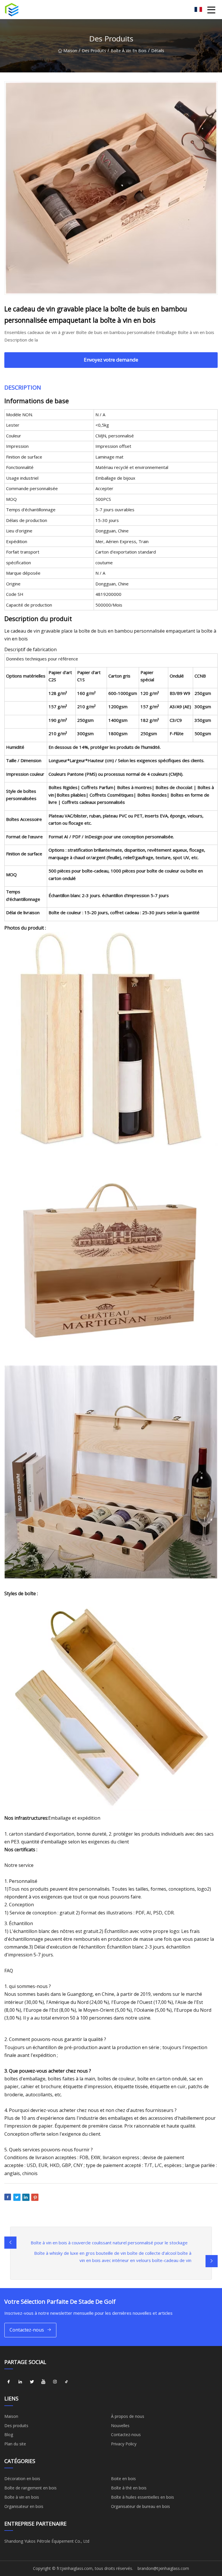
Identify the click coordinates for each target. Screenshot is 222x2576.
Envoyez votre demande (111, 360)
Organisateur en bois (24, 2506)
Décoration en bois (22, 2479)
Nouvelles (120, 2426)
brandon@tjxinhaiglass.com (163, 2568)
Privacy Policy (124, 2444)
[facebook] (9, 2382)
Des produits (94, 51)
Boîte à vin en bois (129, 51)
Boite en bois (123, 2479)
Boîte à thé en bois (129, 2488)
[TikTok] (66, 2382)
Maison (70, 51)
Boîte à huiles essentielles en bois (143, 2497)
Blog (9, 2434)
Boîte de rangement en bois (30, 2488)
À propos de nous (128, 2416)
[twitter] (32, 2382)
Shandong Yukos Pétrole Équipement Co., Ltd (47, 2541)
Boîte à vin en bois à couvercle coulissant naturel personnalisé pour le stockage (109, 2243)
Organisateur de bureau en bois (140, 2506)
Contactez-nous (27, 2330)
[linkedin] (20, 2382)
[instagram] (55, 2382)
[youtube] (43, 2382)
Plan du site (15, 2444)
